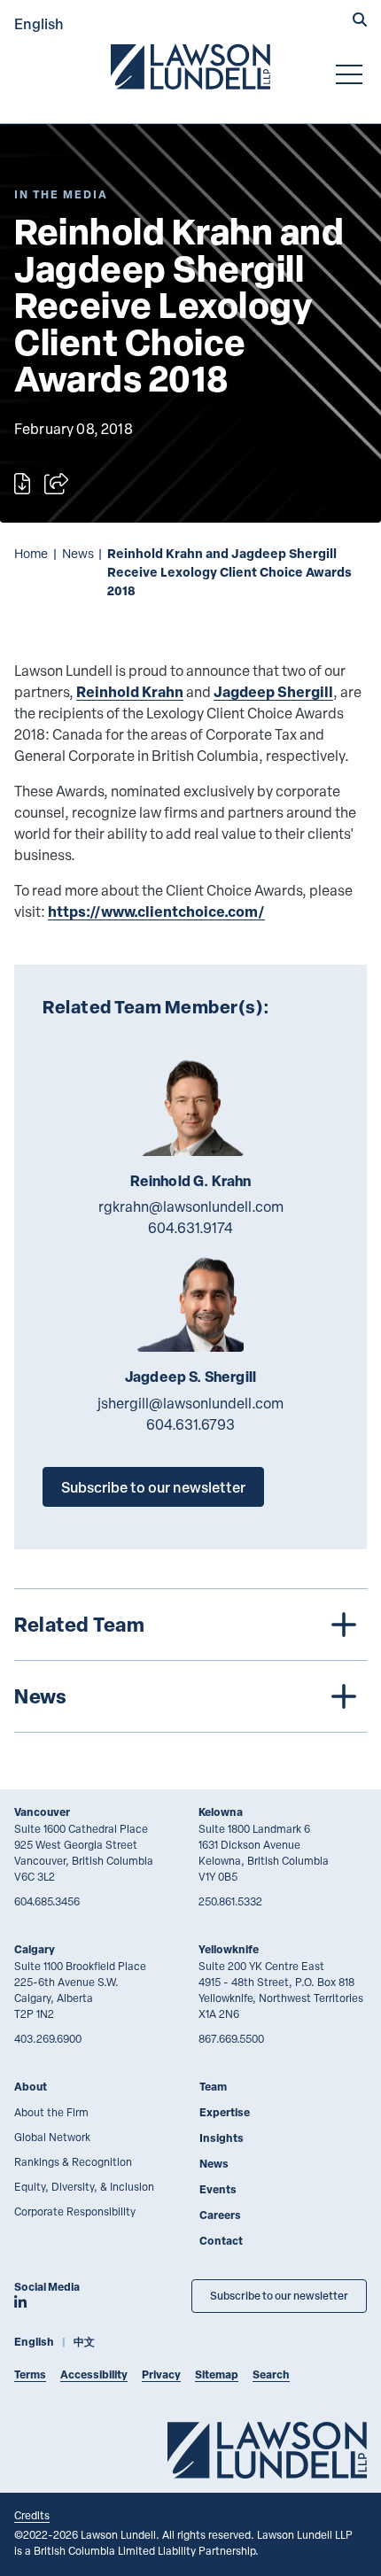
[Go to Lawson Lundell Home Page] (190, 66)
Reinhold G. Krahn (191, 1181)
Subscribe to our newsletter (153, 1487)
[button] (360, 21)
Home (31, 553)
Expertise (225, 2112)
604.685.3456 (47, 1901)
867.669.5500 (231, 2038)
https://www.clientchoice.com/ (156, 911)
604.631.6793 (190, 1424)
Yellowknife (229, 1949)
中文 (84, 2342)
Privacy (161, 2374)
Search (271, 2374)
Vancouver (42, 1812)
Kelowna (221, 1812)
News (78, 553)
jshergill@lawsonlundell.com (190, 1403)
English (39, 23)
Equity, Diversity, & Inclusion (84, 2186)
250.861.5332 (230, 1901)
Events (218, 2189)
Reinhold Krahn (130, 691)
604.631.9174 (190, 1228)
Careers (220, 2215)
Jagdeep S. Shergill (190, 1377)
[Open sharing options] (56, 484)
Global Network (52, 2137)
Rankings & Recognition (73, 2161)
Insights (222, 2138)
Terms (30, 2374)
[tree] (190, 1660)
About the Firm (51, 2112)
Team (213, 2087)
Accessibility (94, 2374)
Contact (221, 2241)
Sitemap (217, 2374)
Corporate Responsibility (75, 2211)
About (31, 2087)
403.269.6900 (48, 2038)
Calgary (35, 1949)
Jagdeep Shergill (273, 691)
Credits (32, 2515)
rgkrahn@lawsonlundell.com (191, 1207)
